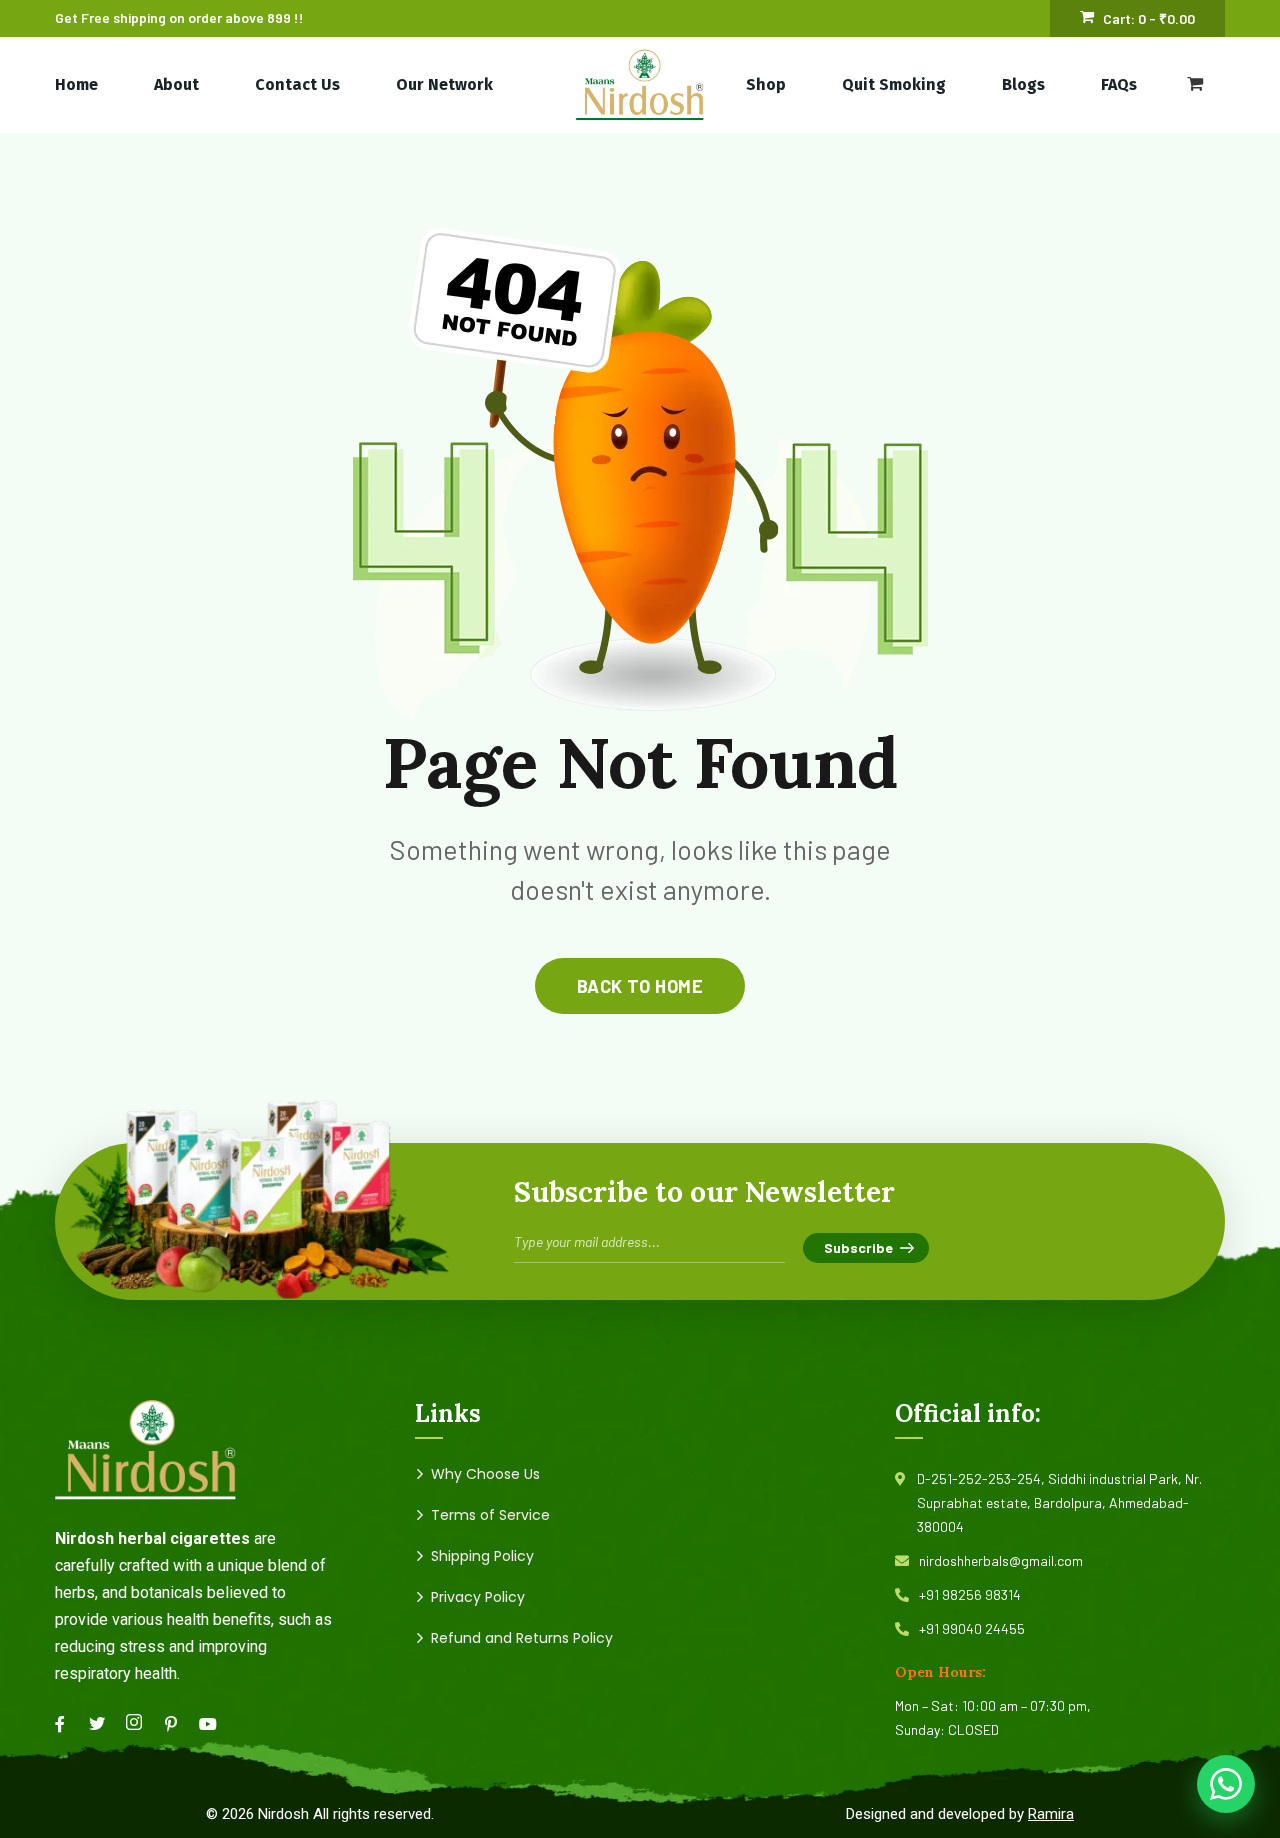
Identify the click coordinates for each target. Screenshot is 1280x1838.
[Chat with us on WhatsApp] (1226, 1784)
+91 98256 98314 (970, 1594)
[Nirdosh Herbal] (640, 84)
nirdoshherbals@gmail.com (1001, 1560)
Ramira (1051, 1814)
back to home (640, 986)
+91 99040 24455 (972, 1628)
